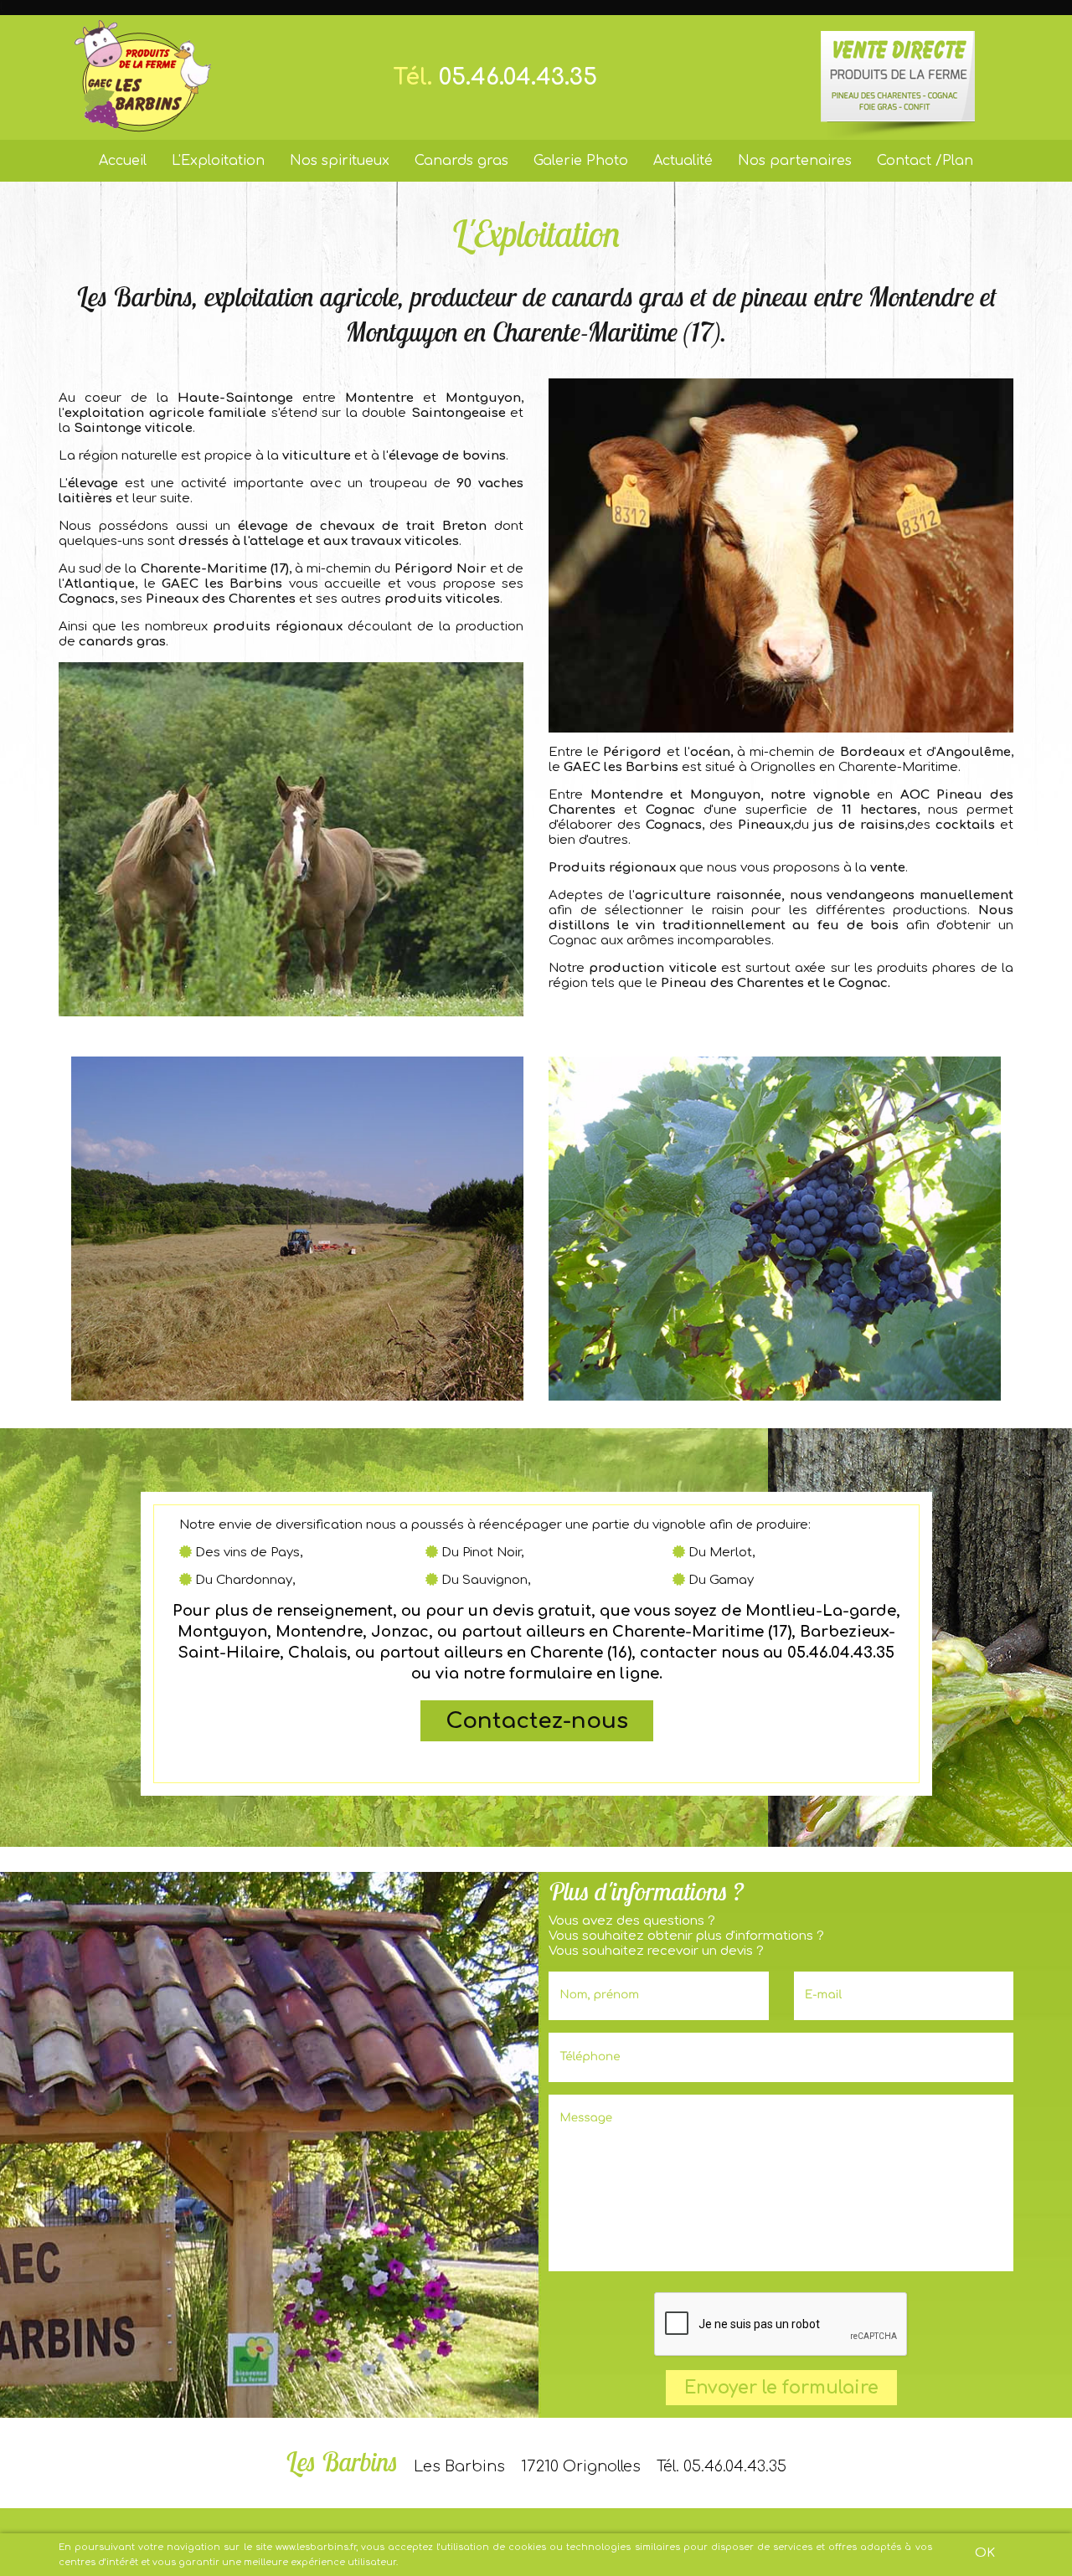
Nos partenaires (795, 161)
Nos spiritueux (340, 161)
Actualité (683, 161)
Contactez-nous (536, 1721)
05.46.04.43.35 (518, 77)
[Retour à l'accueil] (143, 77)
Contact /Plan (925, 161)
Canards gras (461, 161)
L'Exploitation (218, 161)
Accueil (123, 161)
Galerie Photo (581, 161)
